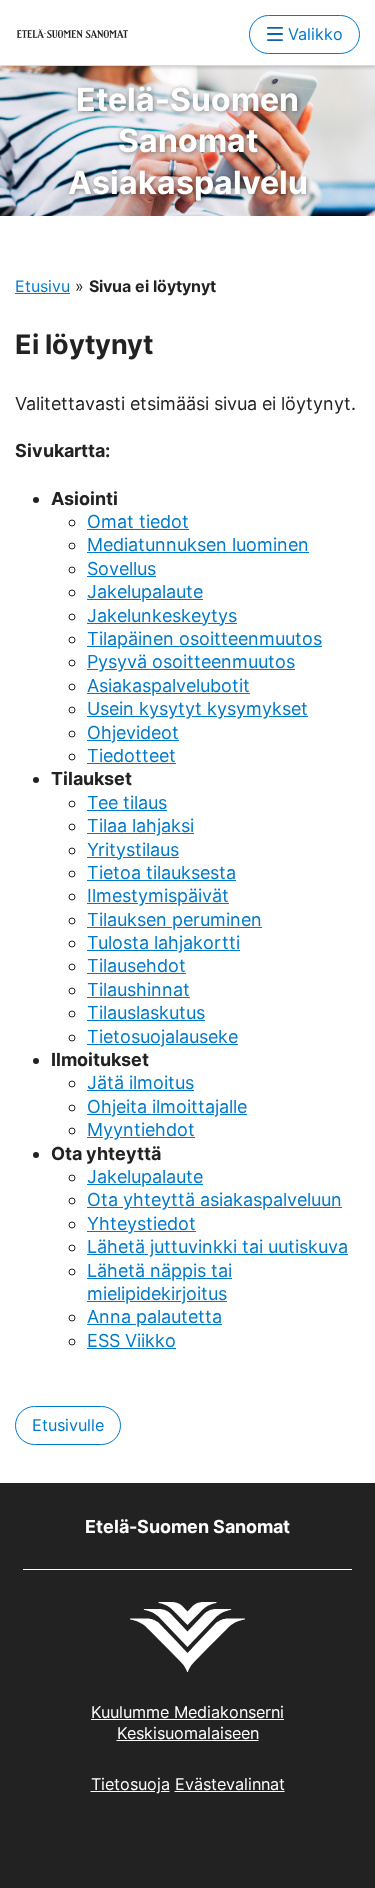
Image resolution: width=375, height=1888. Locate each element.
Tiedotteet (131, 755)
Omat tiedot (138, 521)
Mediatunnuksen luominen (198, 544)
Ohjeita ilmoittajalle (167, 1106)
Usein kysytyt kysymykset (197, 708)
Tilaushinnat (138, 989)
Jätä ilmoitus (140, 1082)
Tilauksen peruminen (174, 919)
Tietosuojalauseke (162, 1036)
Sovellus (121, 568)
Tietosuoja (130, 1784)
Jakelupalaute (145, 591)
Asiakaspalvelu (188, 141)
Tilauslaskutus (146, 1012)
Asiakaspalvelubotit (168, 685)
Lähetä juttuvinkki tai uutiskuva (217, 1246)
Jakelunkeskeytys (162, 615)
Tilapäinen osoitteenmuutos (204, 638)
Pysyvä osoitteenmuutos (191, 661)
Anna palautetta (154, 1316)
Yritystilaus (133, 849)
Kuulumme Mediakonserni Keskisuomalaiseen (187, 1722)
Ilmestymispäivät (158, 895)
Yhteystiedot (141, 1223)
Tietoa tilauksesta (161, 872)
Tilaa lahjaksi (140, 825)
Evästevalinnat (230, 1784)
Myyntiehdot (141, 1129)
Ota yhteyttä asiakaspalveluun (214, 1199)
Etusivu (42, 286)
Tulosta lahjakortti (163, 942)
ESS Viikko (131, 1340)
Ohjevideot (133, 732)
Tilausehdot (136, 965)
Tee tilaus (127, 802)
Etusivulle (68, 1425)
